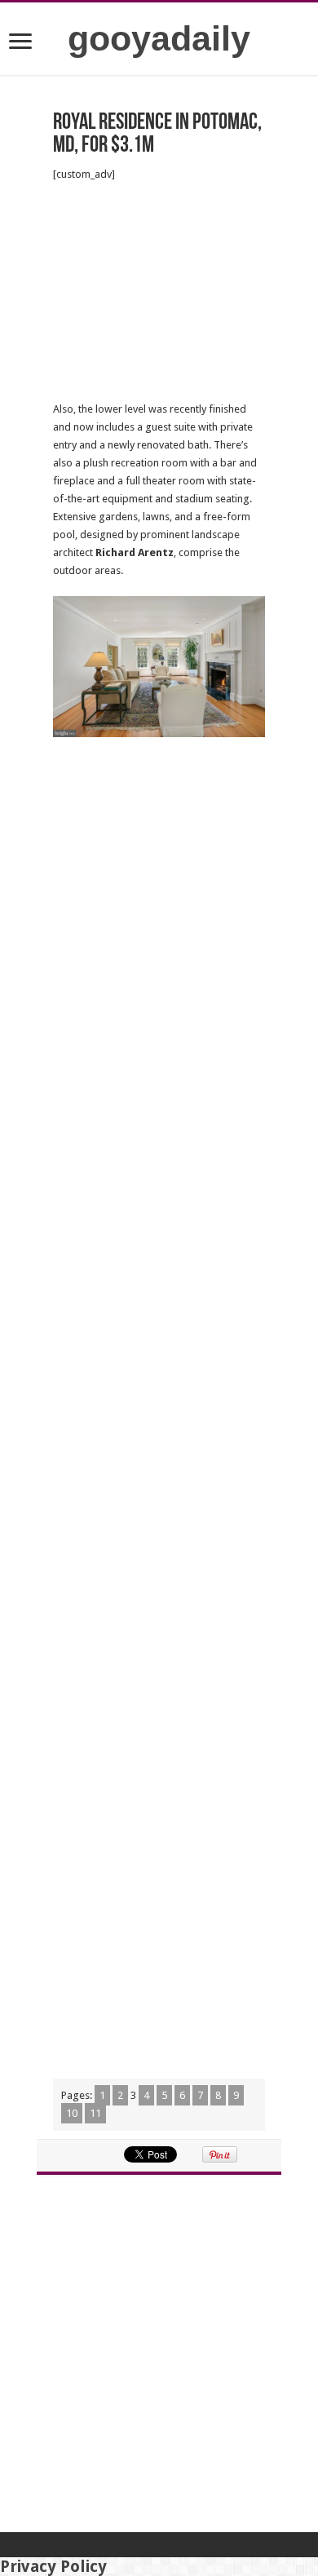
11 (95, 2113)
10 (72, 2113)
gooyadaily (159, 38)
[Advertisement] (159, 292)
